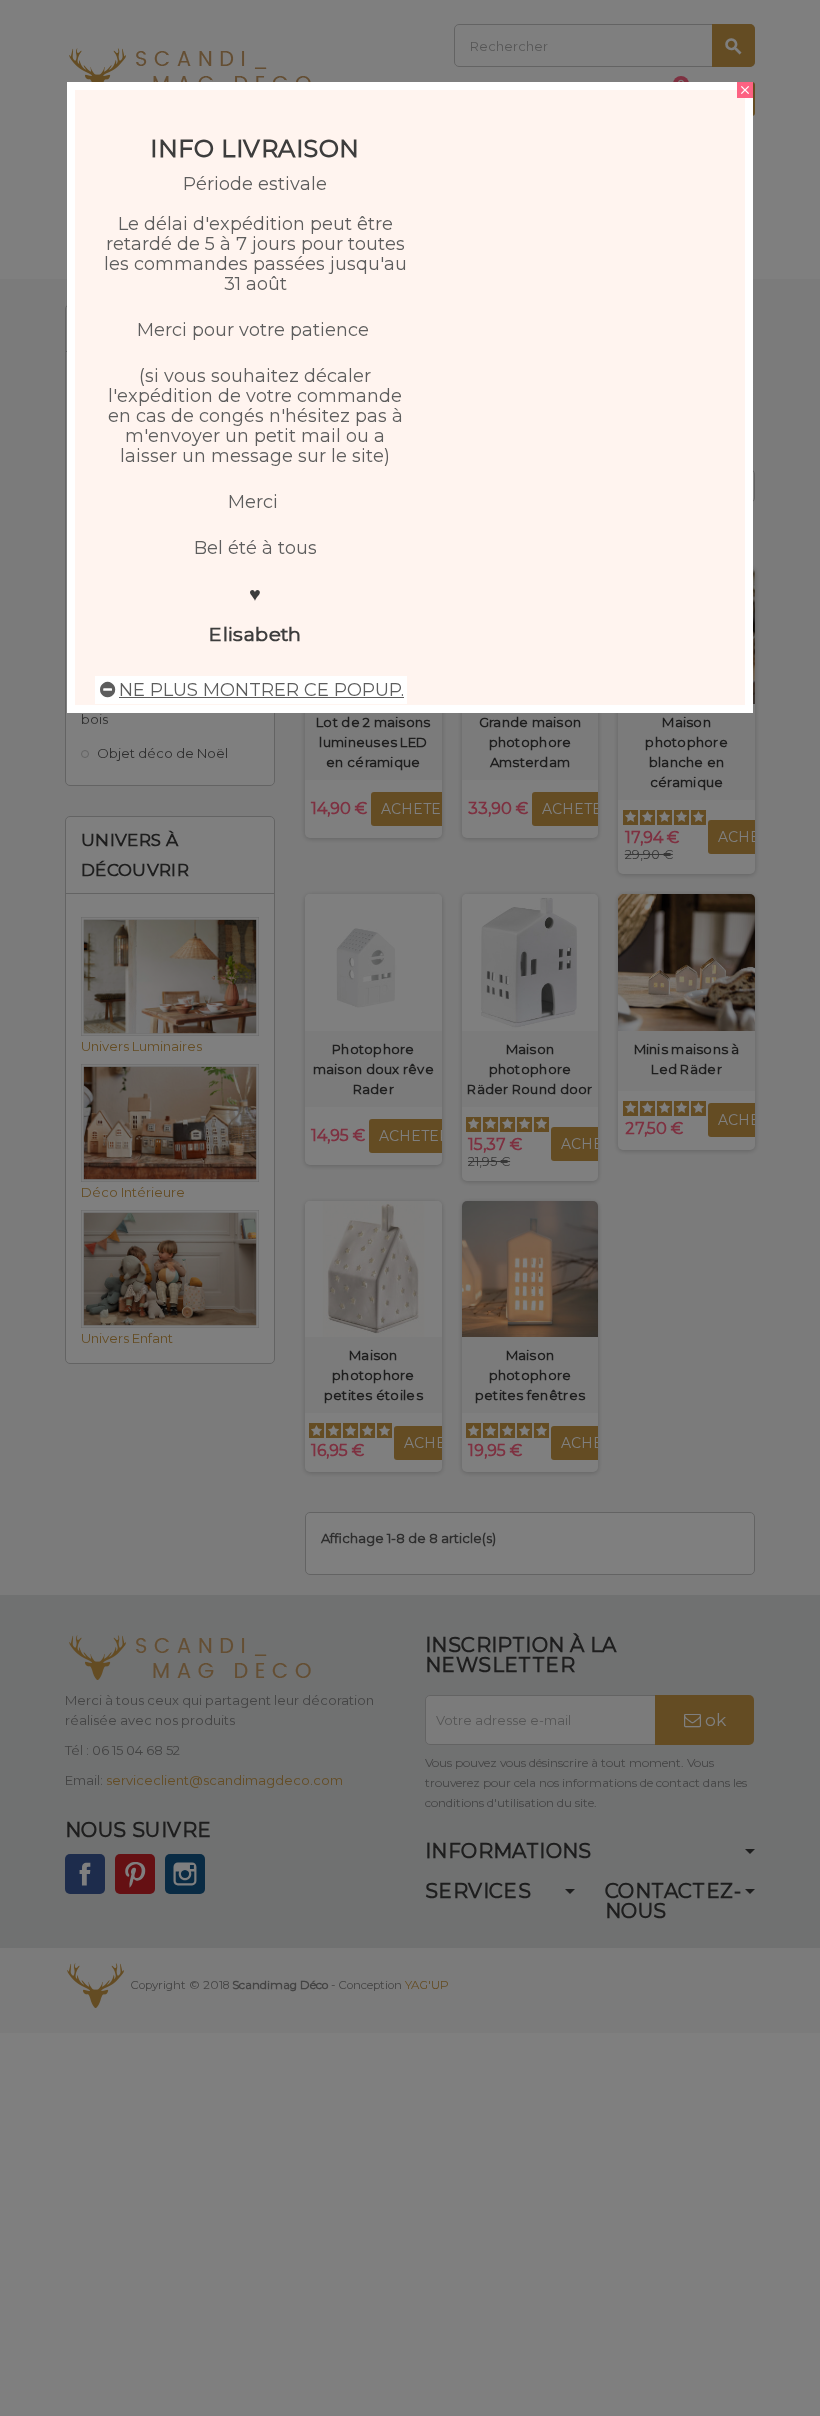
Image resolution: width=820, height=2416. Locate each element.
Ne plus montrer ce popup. (261, 690)
